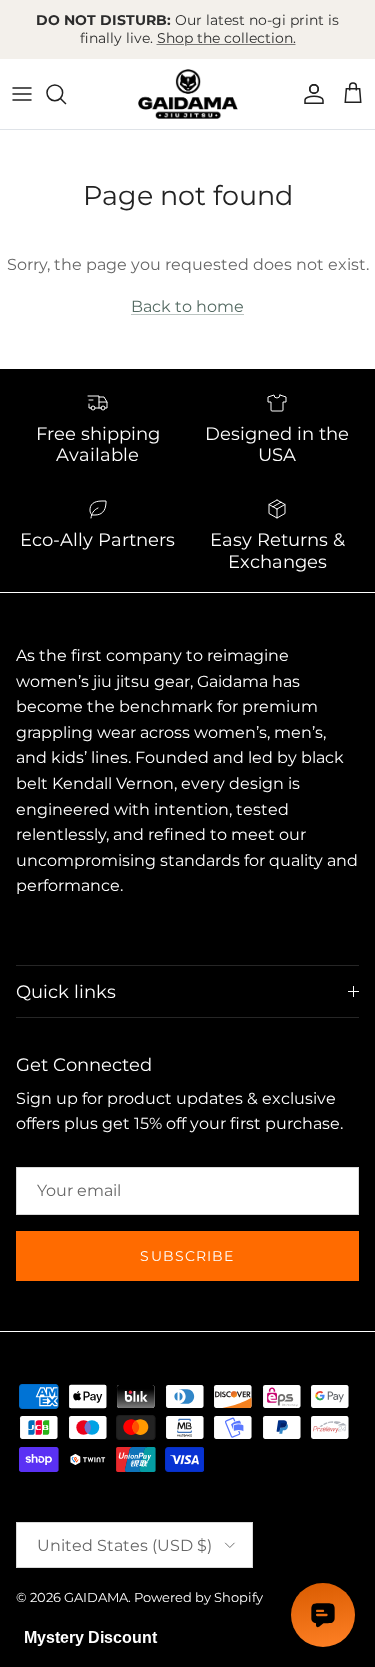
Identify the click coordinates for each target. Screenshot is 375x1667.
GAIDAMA (96, 1597)
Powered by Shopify (198, 1597)
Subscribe (187, 1256)
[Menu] (22, 94)
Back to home (187, 306)
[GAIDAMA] (188, 94)
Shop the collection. (226, 38)
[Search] (66, 94)
